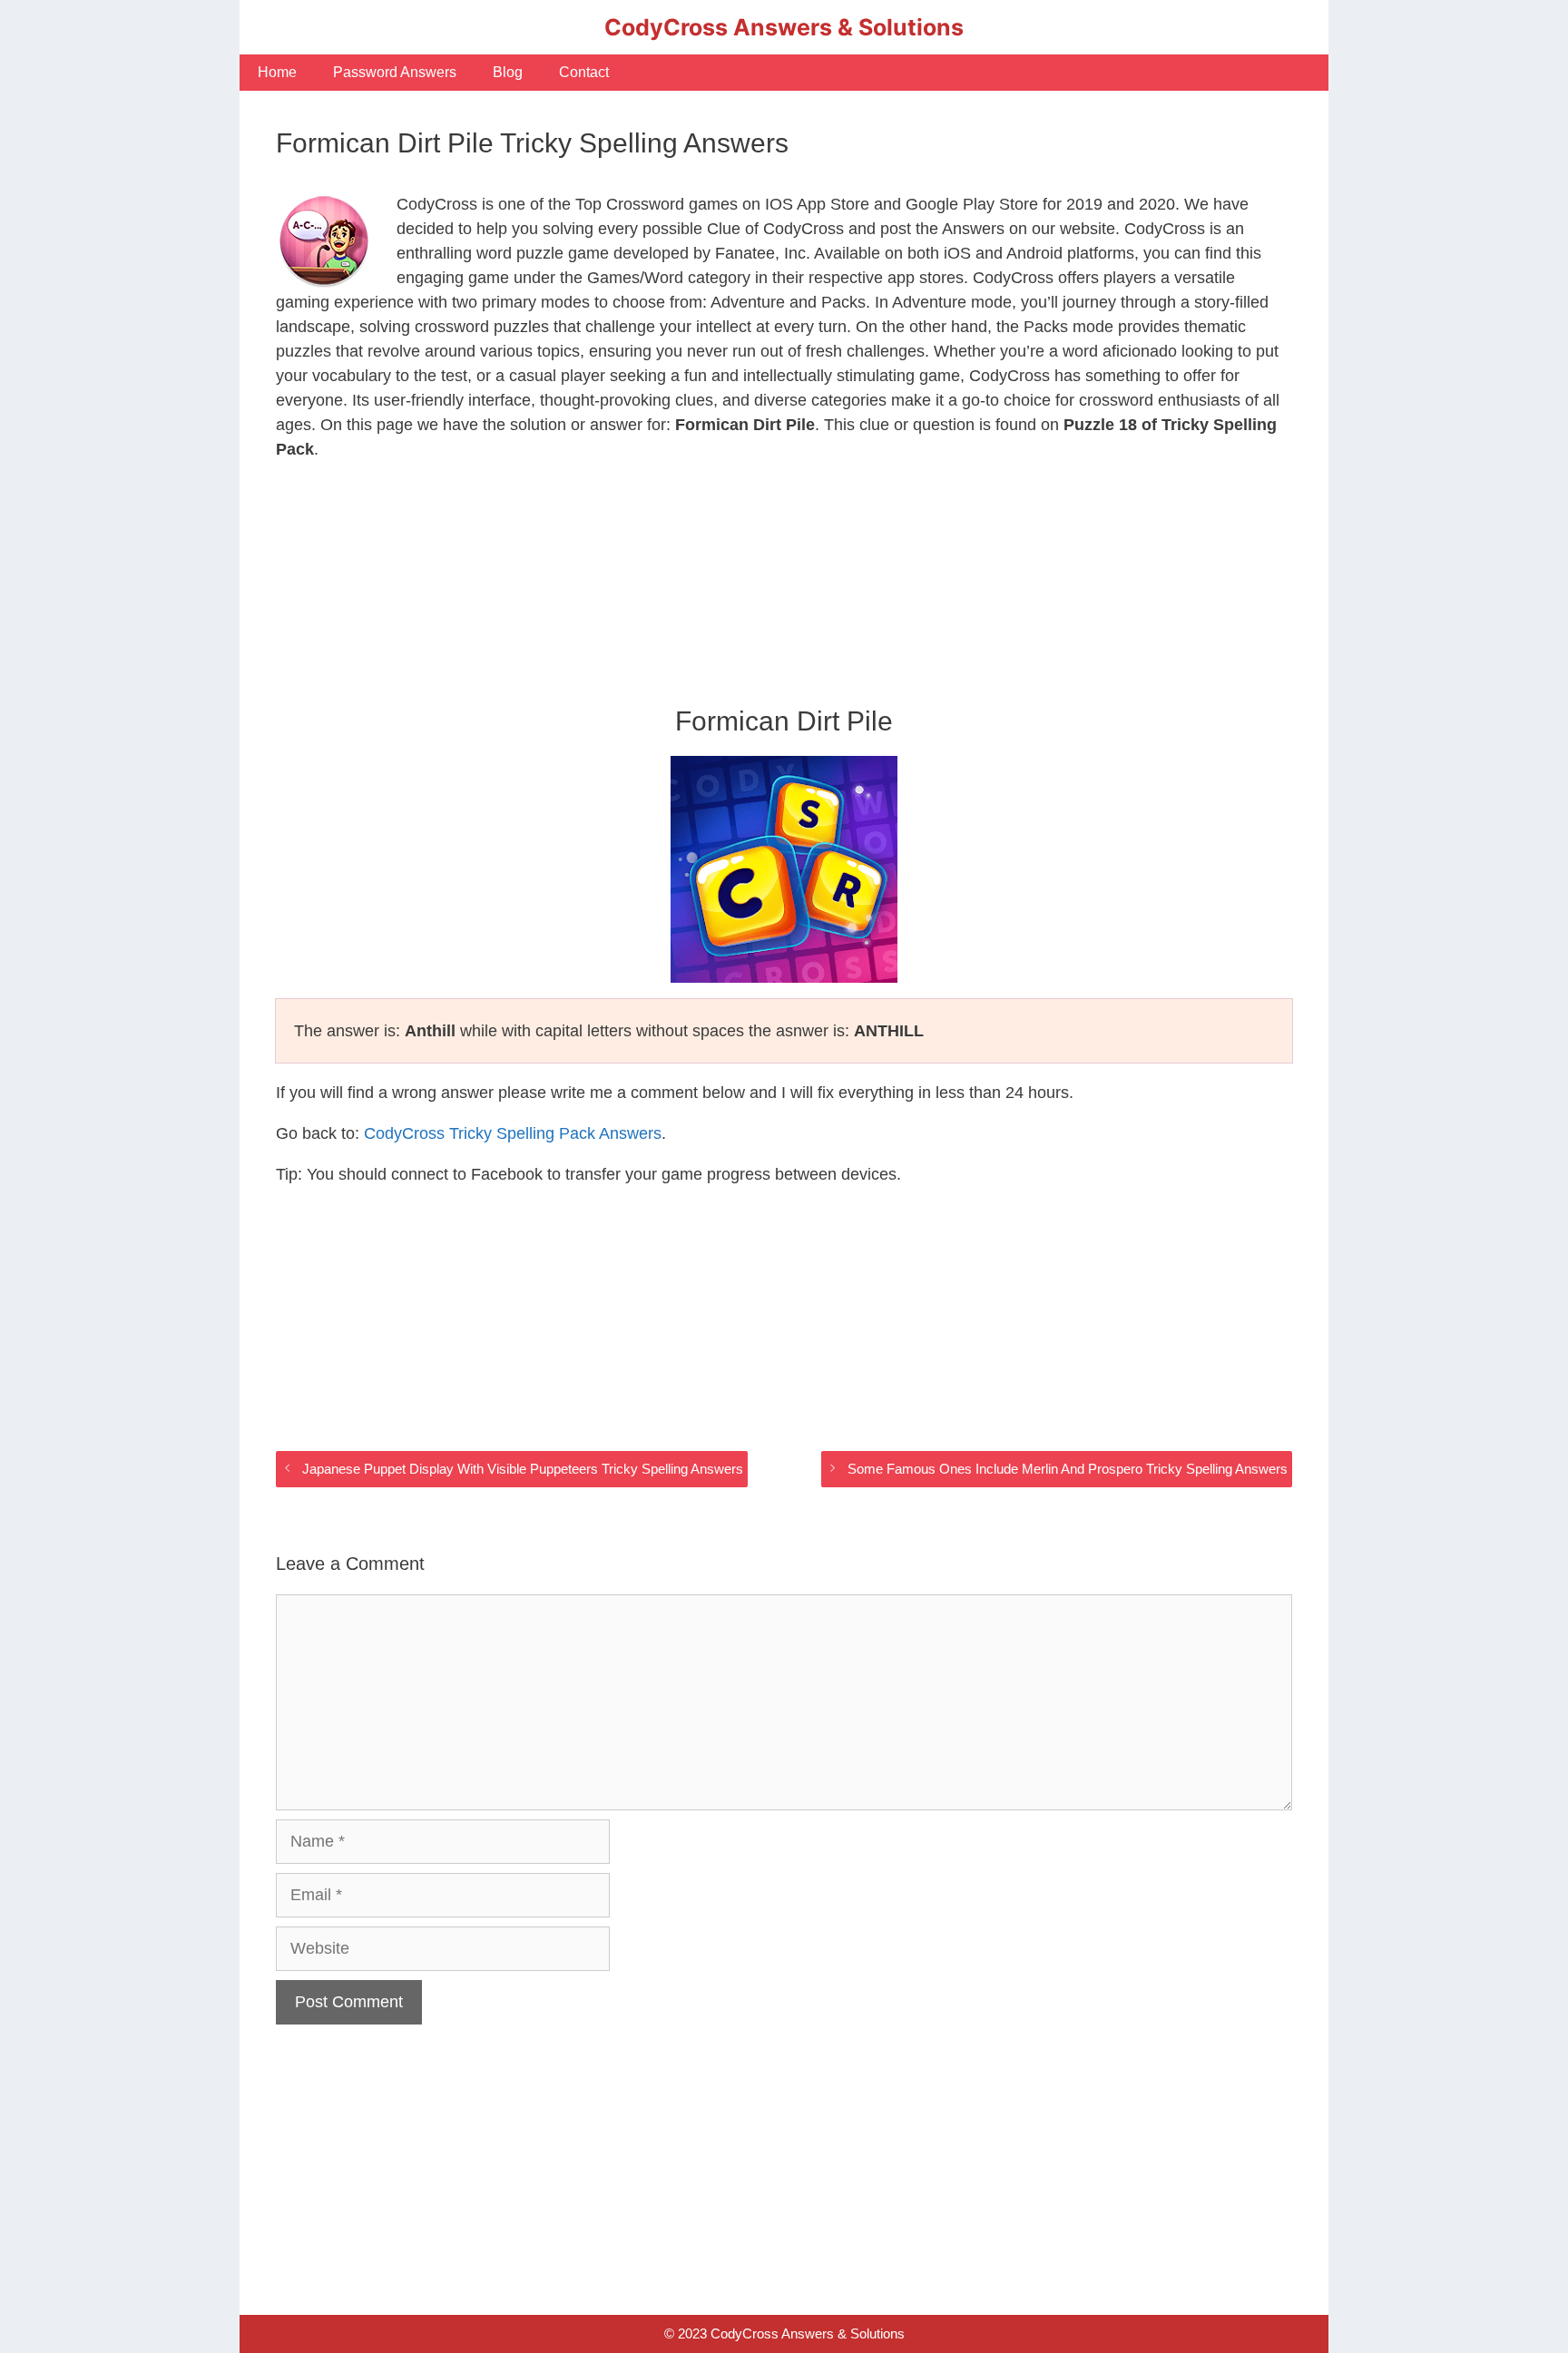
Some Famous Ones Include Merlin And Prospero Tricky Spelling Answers (1068, 1469)
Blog (508, 72)
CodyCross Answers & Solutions (784, 27)
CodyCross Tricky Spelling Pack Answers (513, 1133)
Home (277, 72)
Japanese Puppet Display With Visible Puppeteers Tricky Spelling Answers (523, 1469)
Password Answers (395, 72)
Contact (584, 72)
